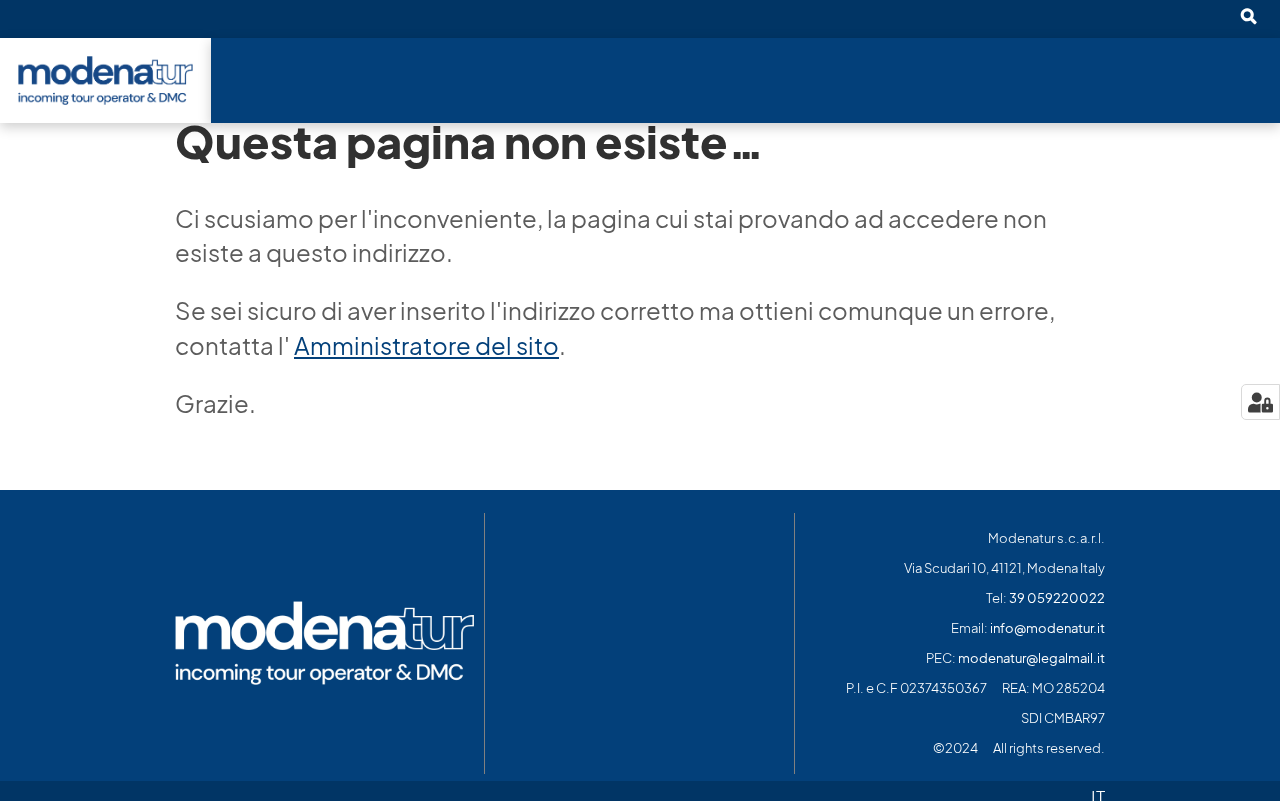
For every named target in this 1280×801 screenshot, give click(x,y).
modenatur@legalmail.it (1031, 658)
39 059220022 (1057, 598)
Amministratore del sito (426, 346)
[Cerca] (1248, 17)
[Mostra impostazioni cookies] (1260, 402)
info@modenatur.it (1047, 628)
